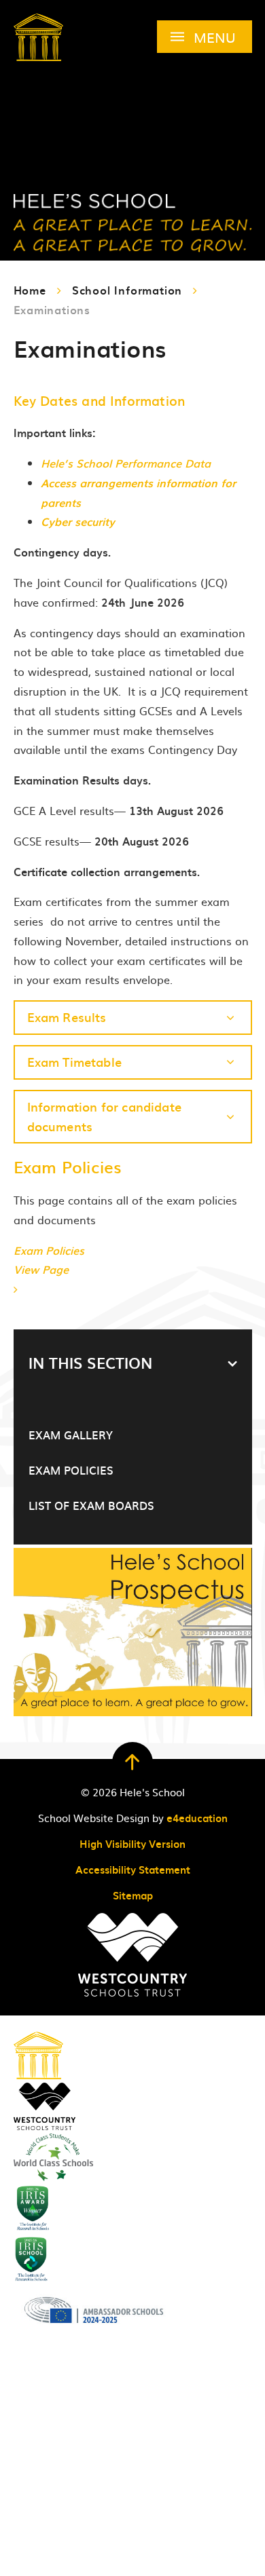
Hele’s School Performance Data (126, 463)
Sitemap (133, 1895)
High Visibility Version (132, 1844)
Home (30, 290)
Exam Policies (71, 1470)
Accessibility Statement (133, 1870)
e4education (197, 1818)
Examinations (52, 309)
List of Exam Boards (91, 1505)
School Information (127, 290)
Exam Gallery (71, 1435)
